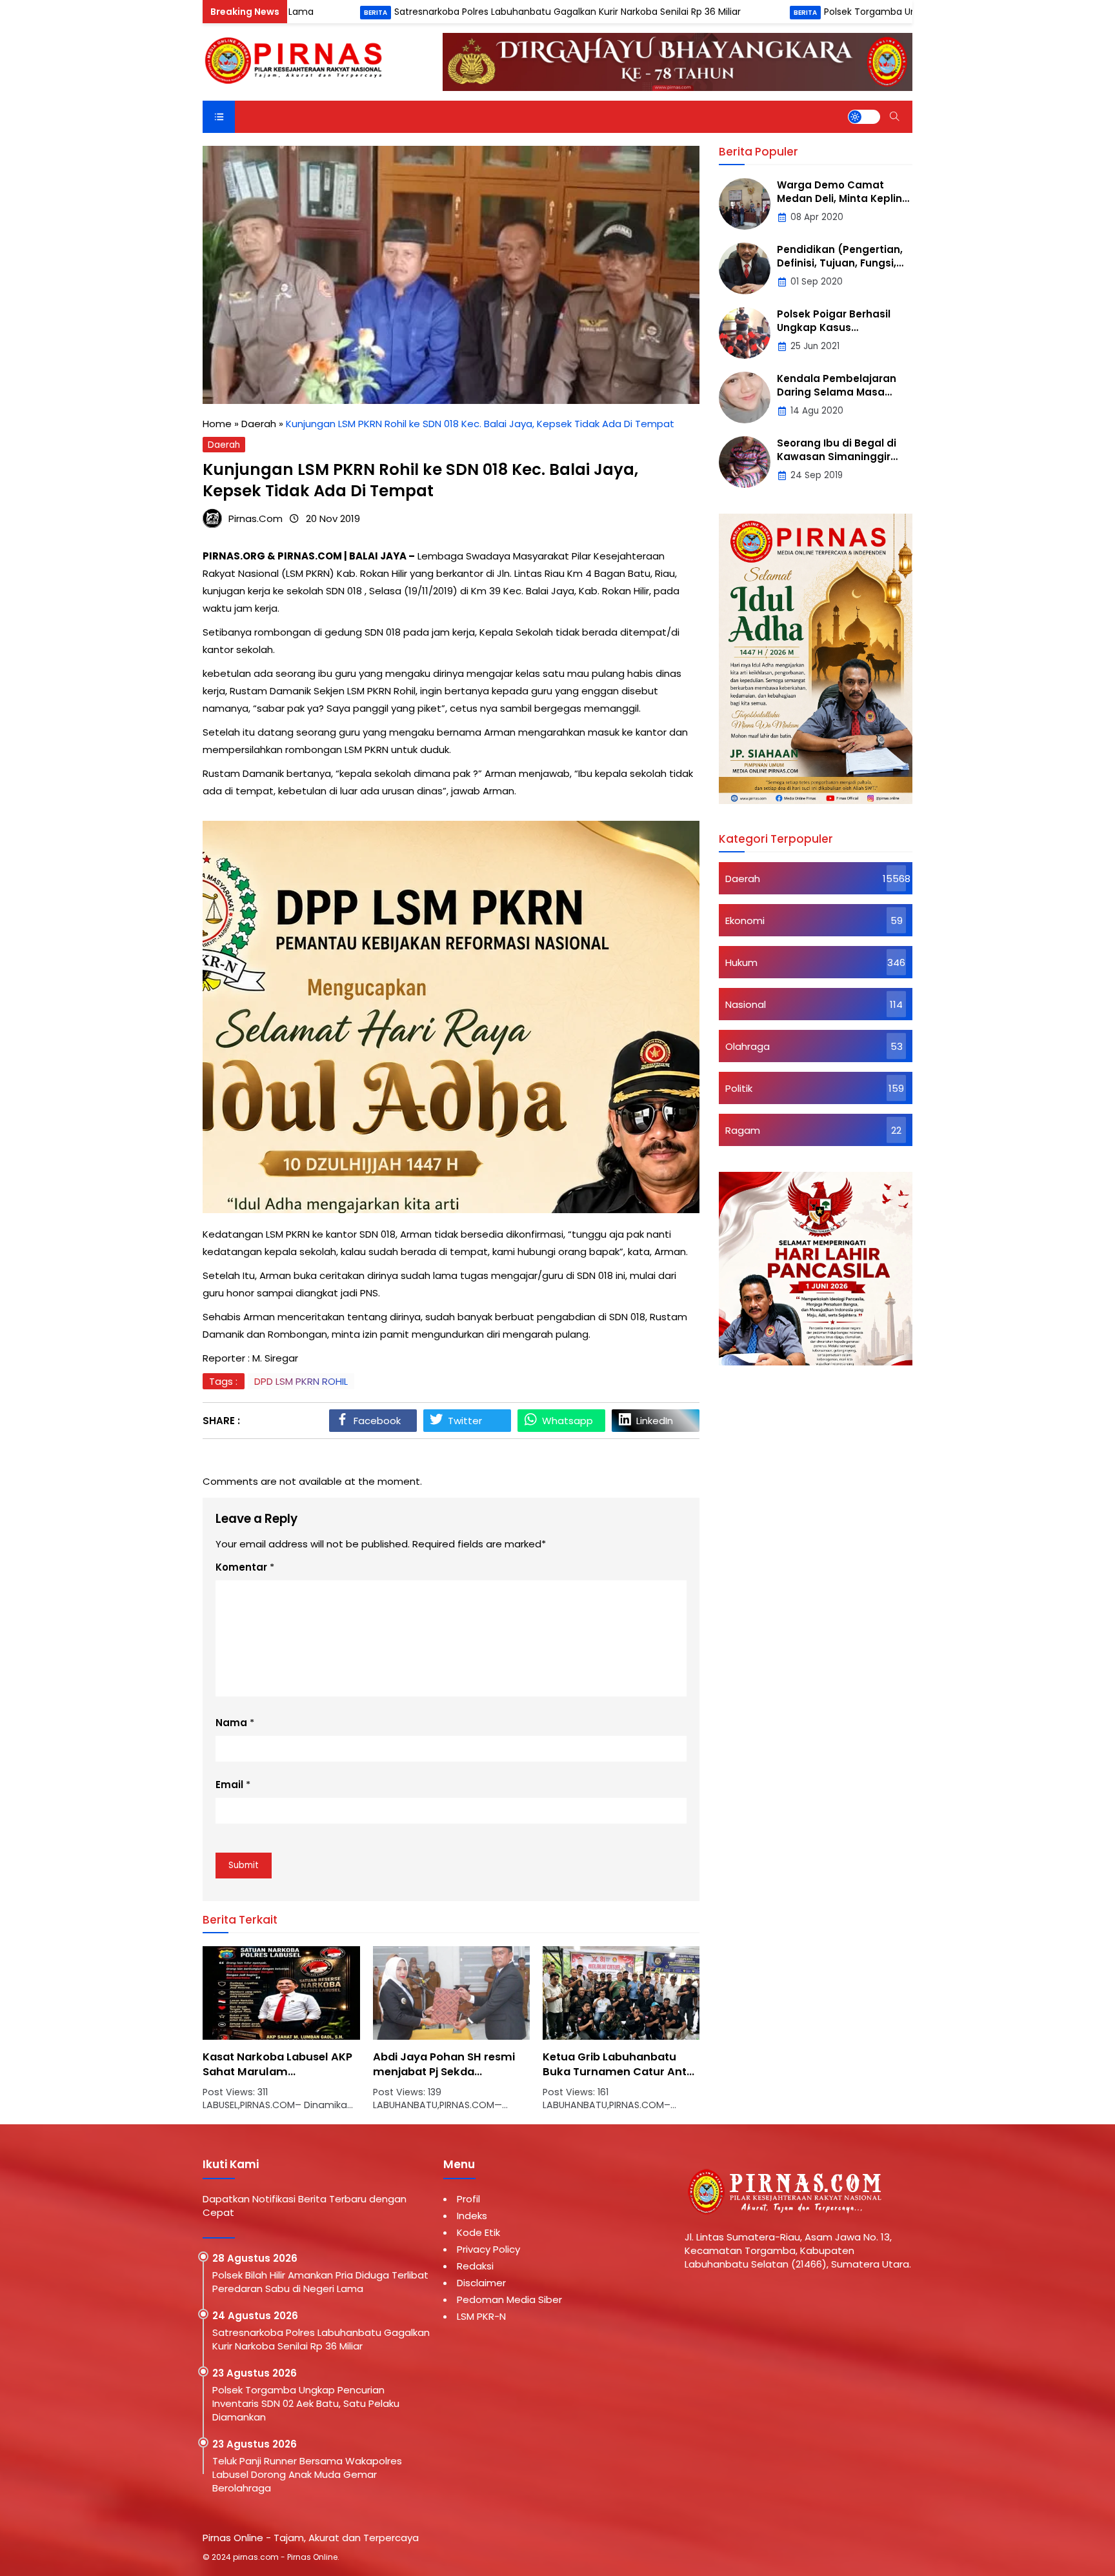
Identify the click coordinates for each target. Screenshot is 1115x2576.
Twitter (465, 1421)
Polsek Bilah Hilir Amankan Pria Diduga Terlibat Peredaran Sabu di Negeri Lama (320, 2282)
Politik (739, 1088)
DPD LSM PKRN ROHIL (301, 1381)
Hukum (741, 962)
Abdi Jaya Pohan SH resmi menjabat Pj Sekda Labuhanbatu (274, 2072)
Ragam (743, 1130)
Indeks (472, 2216)
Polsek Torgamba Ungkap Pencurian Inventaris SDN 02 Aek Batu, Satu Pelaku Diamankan (306, 2403)
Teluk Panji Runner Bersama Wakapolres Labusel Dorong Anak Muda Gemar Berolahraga (307, 2474)
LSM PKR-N (481, 2316)
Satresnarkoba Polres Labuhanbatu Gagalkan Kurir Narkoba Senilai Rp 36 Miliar (465, 12)
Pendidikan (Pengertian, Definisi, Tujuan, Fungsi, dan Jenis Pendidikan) (840, 263)
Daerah (224, 445)
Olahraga (748, 1046)
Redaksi (475, 2266)
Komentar (241, 1567)
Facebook (377, 1421)
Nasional (746, 1004)
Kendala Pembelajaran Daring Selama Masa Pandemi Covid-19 (837, 392)
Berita (272, 13)
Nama (231, 1723)
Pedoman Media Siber (509, 2299)
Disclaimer (481, 2283)
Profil (468, 2199)
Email (229, 1785)
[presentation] (251, 2035)
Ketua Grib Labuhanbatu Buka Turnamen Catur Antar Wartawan (451, 2072)
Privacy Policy (488, 2249)
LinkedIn (655, 1421)
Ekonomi (745, 921)
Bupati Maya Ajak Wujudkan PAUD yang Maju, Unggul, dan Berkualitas (619, 2072)
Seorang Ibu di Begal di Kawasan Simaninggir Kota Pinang (837, 457)
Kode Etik (478, 2232)
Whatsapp (568, 1421)
